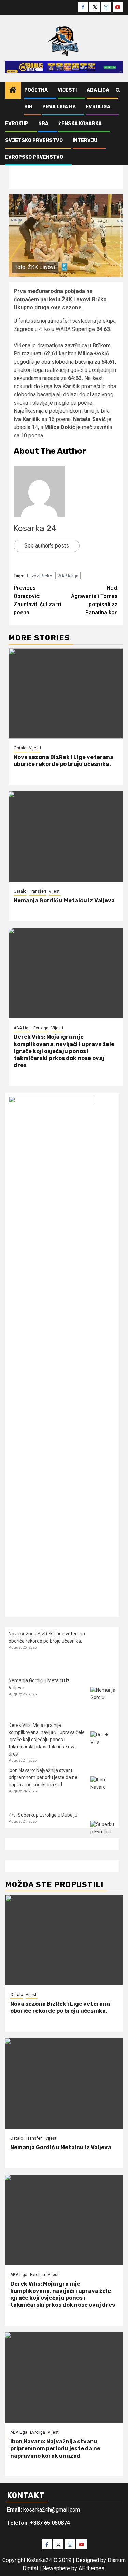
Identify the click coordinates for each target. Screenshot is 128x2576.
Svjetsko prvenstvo (34, 140)
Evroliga (98, 107)
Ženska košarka (80, 124)
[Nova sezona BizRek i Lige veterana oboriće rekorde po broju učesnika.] (66, 693)
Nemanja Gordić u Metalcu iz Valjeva (64, 900)
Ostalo (20, 748)
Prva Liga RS (59, 107)
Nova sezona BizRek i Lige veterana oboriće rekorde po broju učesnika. (63, 761)
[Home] (13, 91)
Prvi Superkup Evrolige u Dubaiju (43, 1815)
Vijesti (67, 90)
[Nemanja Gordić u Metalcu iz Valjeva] (66, 837)
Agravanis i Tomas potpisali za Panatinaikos (94, 600)
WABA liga (68, 576)
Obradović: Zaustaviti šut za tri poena (38, 600)
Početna (36, 90)
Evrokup (17, 124)
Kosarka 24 (35, 528)
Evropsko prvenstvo (34, 157)
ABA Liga (98, 90)
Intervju (85, 140)
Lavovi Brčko (40, 576)
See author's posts (47, 546)
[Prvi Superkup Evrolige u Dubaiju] (103, 1834)
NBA (43, 124)
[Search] (118, 90)
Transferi (38, 891)
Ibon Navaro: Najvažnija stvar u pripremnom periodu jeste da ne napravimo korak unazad (43, 1777)
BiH (28, 107)
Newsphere (56, 2568)
